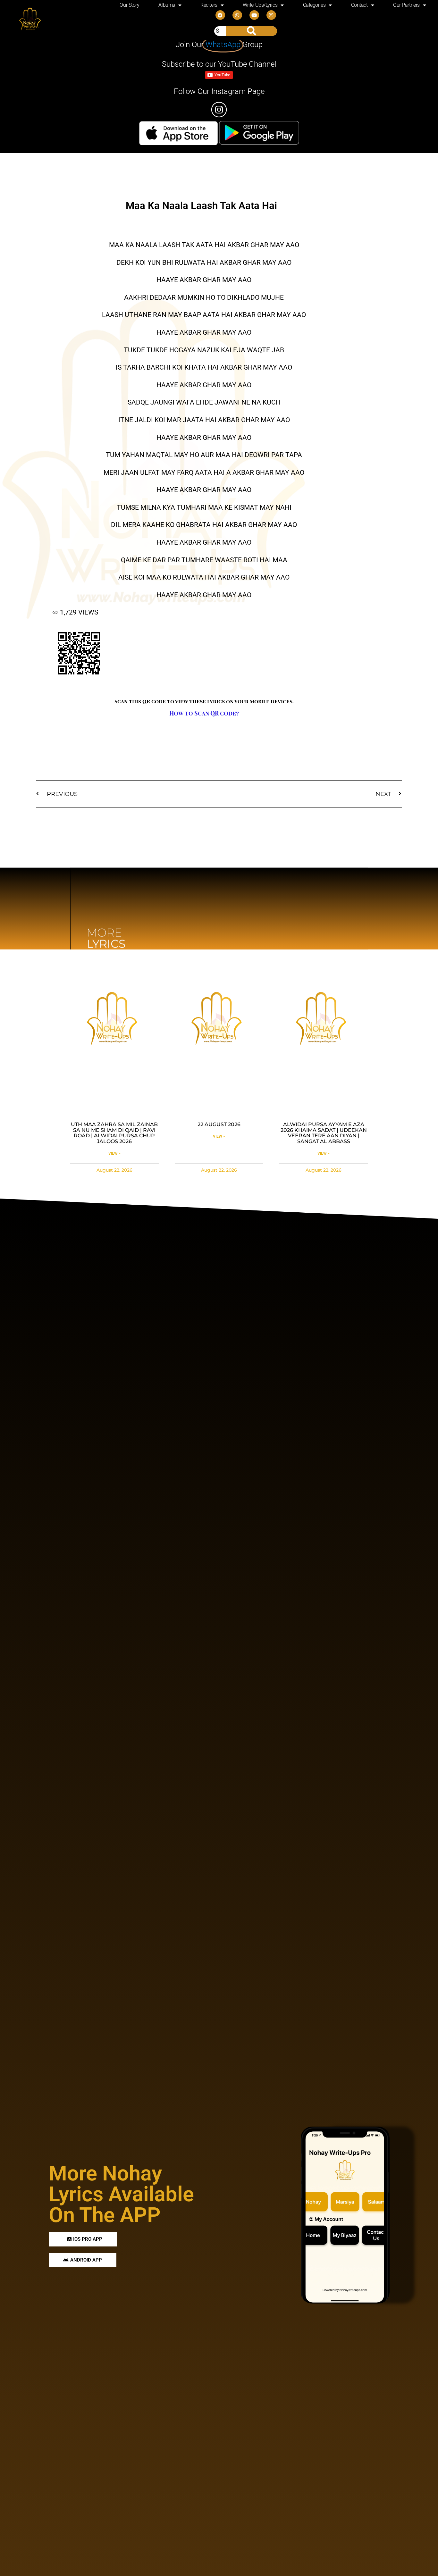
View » (114, 1153)
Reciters (209, 5)
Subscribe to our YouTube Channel (219, 64)
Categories (314, 5)
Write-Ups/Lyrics (260, 5)
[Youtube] (254, 15)
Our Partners (406, 5)
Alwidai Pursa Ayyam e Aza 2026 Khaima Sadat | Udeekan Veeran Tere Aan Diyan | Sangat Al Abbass (324, 1133)
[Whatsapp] (237, 15)
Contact (359, 5)
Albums (167, 5)
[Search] (251, 31)
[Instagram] (271, 15)
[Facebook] (220, 15)
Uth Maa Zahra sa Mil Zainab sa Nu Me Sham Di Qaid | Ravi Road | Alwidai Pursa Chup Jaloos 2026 (114, 1133)
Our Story (129, 5)
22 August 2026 (219, 1124)
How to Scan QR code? (204, 713)
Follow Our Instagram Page (219, 91)
